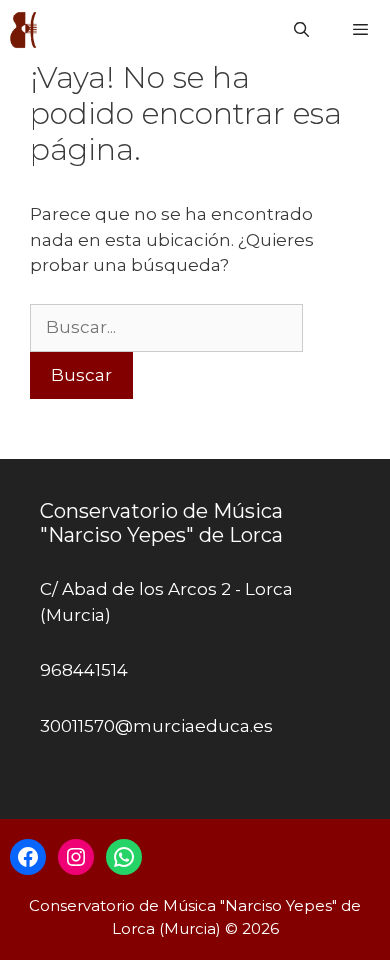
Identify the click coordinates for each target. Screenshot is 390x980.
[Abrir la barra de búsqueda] (300, 30)
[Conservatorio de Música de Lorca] (25, 30)
